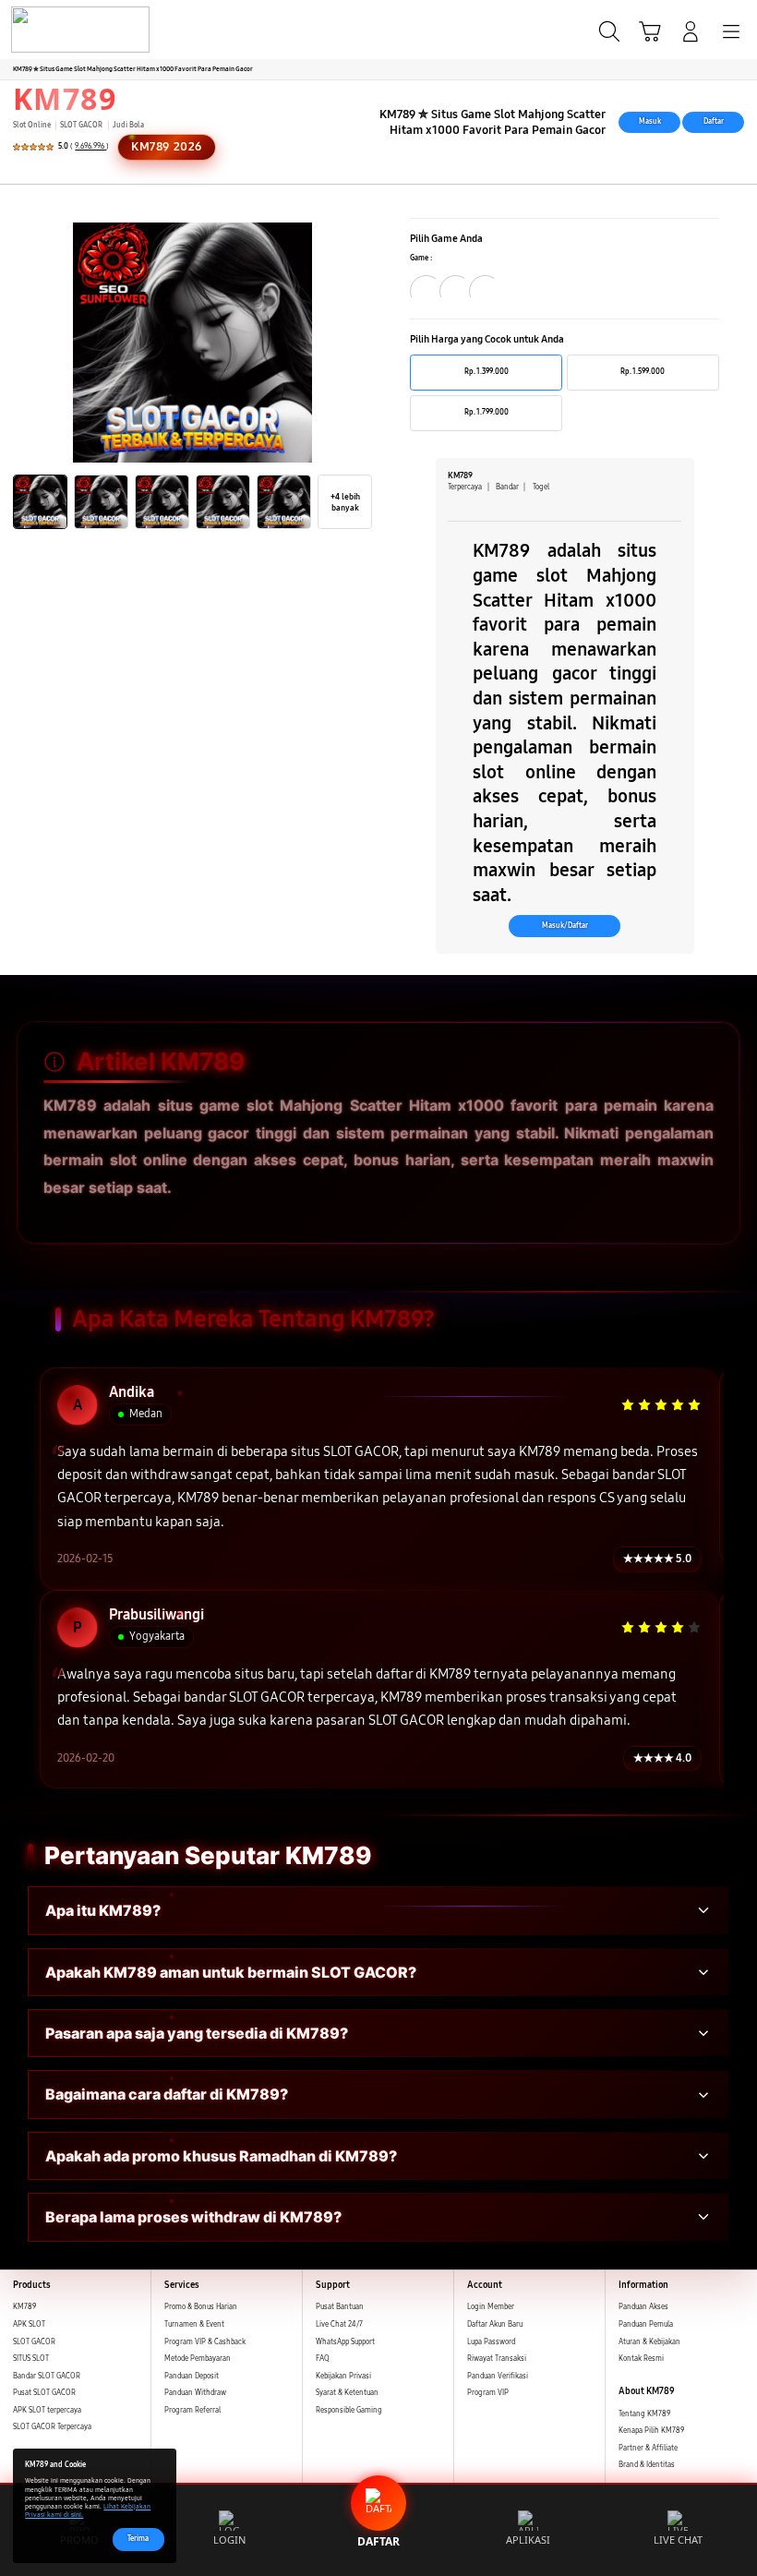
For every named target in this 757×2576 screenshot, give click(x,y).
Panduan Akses (643, 2307)
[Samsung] (56, 30)
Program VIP (488, 2393)
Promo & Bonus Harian (201, 2307)
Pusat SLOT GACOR (44, 2393)
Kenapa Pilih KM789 (651, 2431)
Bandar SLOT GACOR (47, 2376)
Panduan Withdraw (195, 2393)
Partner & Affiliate (648, 2448)
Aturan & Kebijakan (649, 2342)
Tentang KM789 (644, 2414)
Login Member (491, 2307)
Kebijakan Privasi (343, 2376)
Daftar (714, 121)
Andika (132, 1393)
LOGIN (229, 2540)
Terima (138, 2539)
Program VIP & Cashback (205, 2342)
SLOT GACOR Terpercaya (52, 2427)
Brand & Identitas (647, 2465)
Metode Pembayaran (198, 2359)
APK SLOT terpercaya (47, 2410)
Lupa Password (491, 2342)
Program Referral (192, 2410)
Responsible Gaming (349, 2410)
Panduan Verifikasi (498, 2376)
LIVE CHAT (678, 2540)
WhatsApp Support (345, 2342)
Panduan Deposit (192, 2376)
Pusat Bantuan (340, 2307)
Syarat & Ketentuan (347, 2393)
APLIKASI (528, 2540)
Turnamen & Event (194, 2324)
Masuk (650, 121)
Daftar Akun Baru (495, 2324)
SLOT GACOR (34, 2342)
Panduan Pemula (646, 2324)
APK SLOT (29, 2324)
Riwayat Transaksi (497, 2359)
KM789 (65, 98)
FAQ (323, 2359)
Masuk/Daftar (565, 926)
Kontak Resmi (641, 2359)
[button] (650, 31)
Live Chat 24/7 (339, 2324)
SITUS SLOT (31, 2359)
